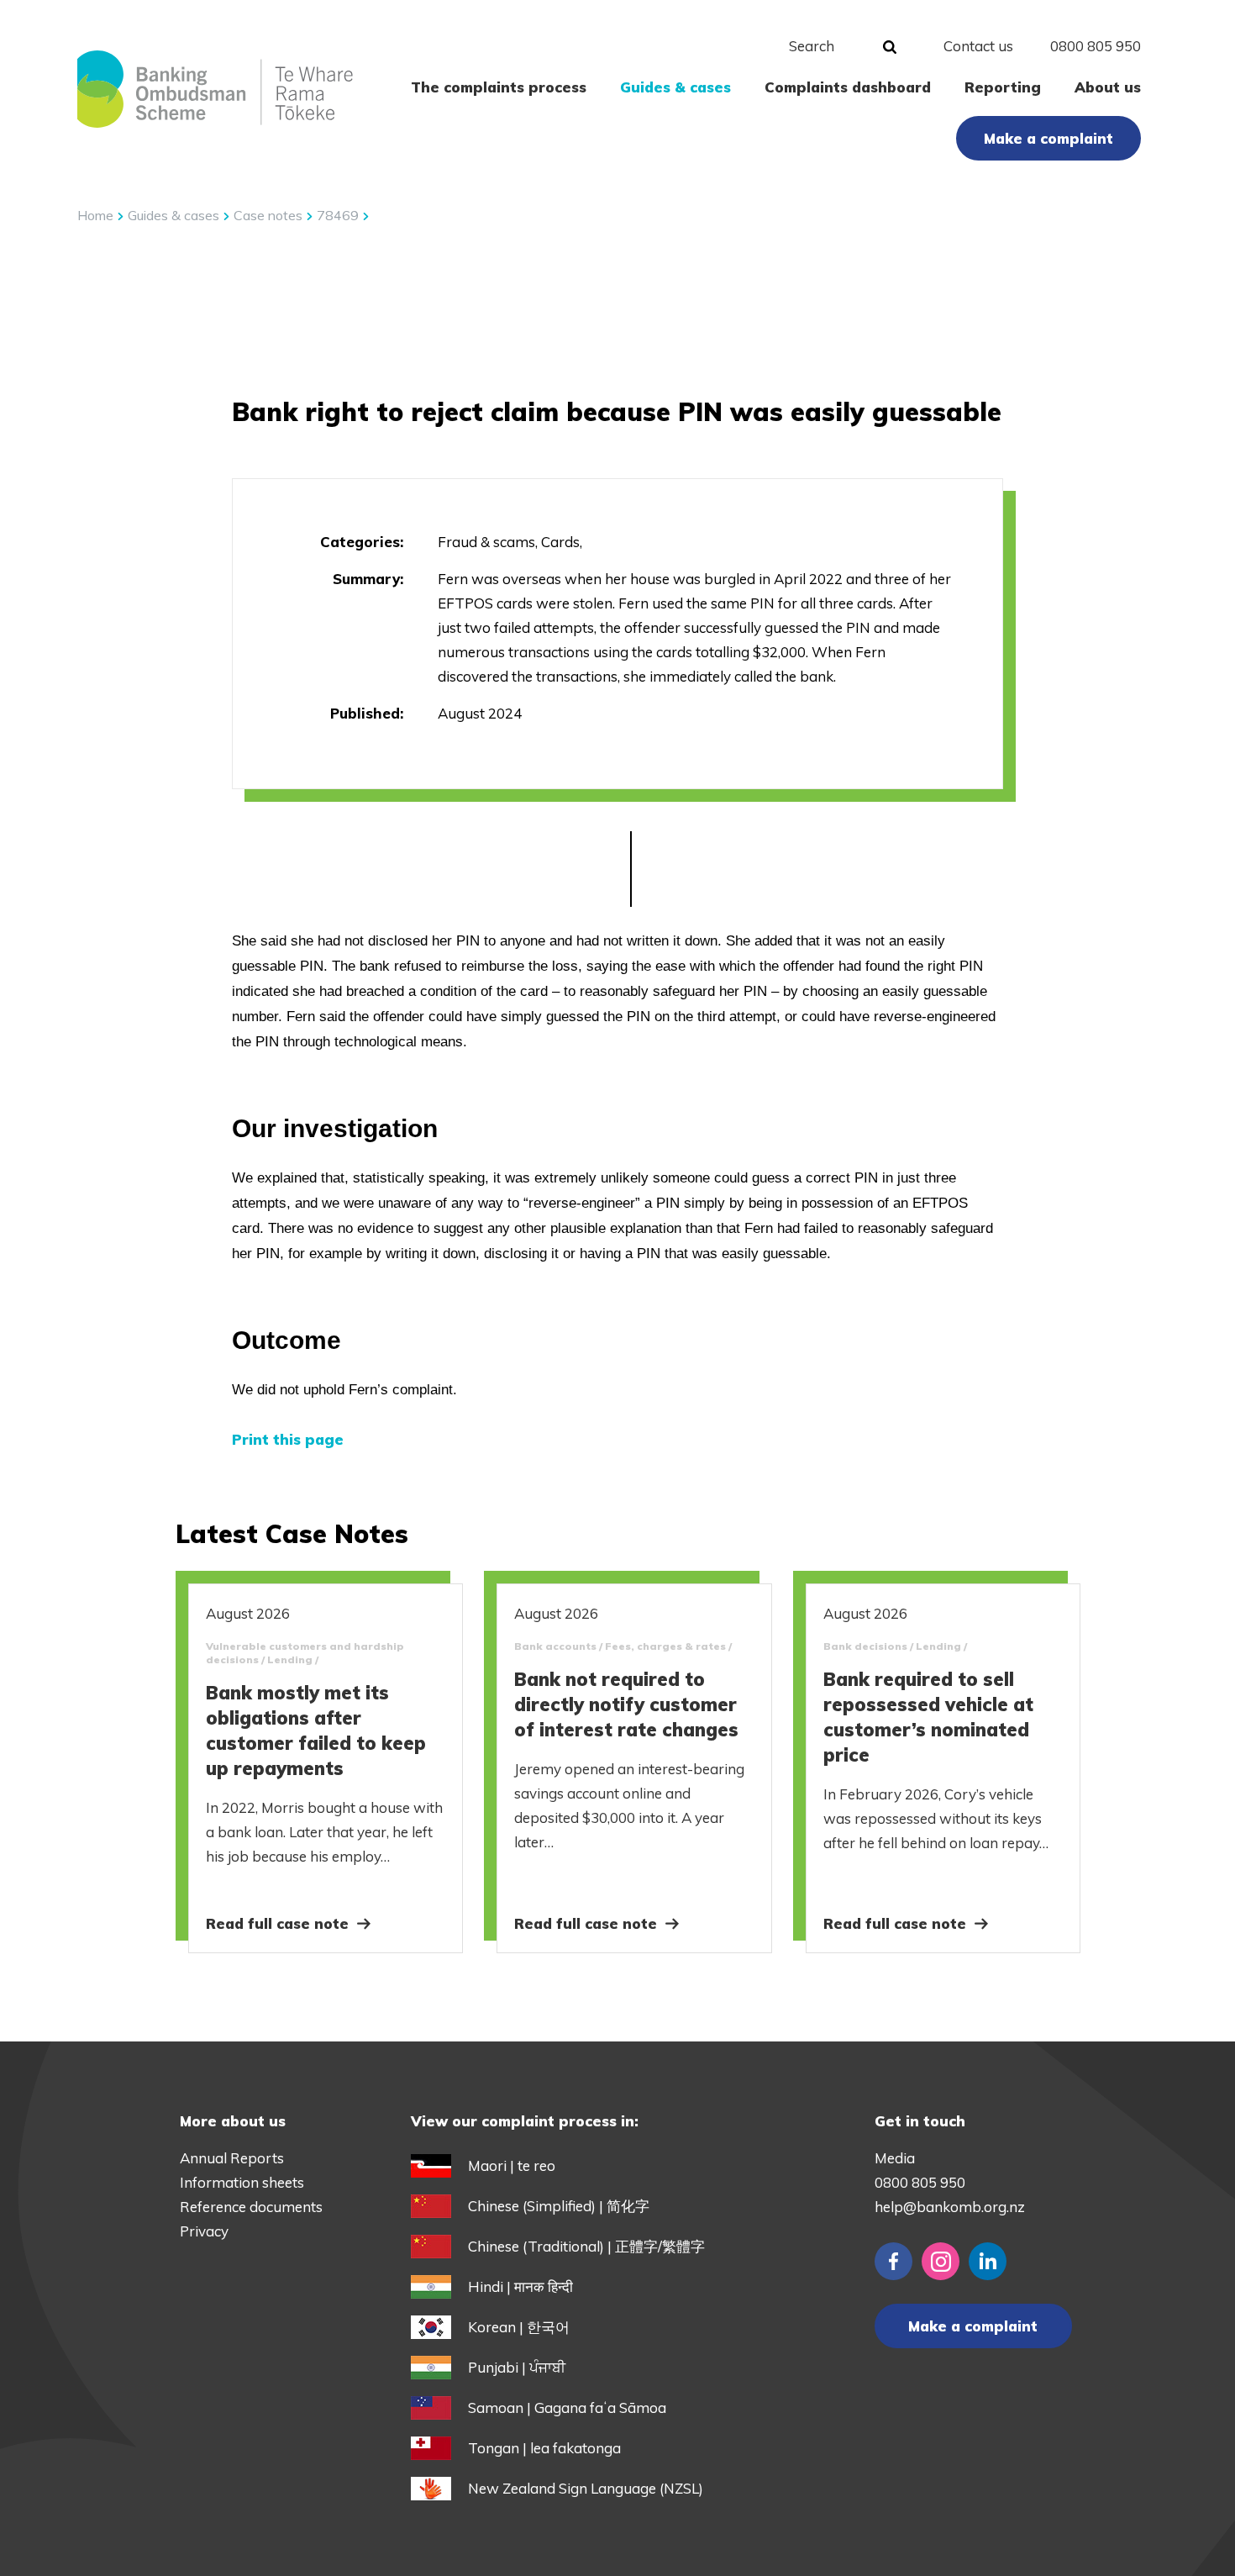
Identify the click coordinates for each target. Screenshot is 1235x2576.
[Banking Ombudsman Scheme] (215, 89)
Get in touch (920, 2121)
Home (95, 215)
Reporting (1003, 87)
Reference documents (251, 2207)
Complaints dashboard (848, 87)
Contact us (978, 46)
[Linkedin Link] (988, 2261)
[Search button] (890, 48)
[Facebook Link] (893, 2261)
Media (895, 2158)
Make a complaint (1048, 138)
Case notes (270, 215)
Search (812, 46)
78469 (339, 215)
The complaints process (499, 87)
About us (1108, 87)
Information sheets (242, 2182)
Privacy (204, 2231)
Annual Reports (232, 2158)
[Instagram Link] (941, 2261)
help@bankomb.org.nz (950, 2207)
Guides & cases (675, 87)
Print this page (288, 1439)
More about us (233, 2121)
